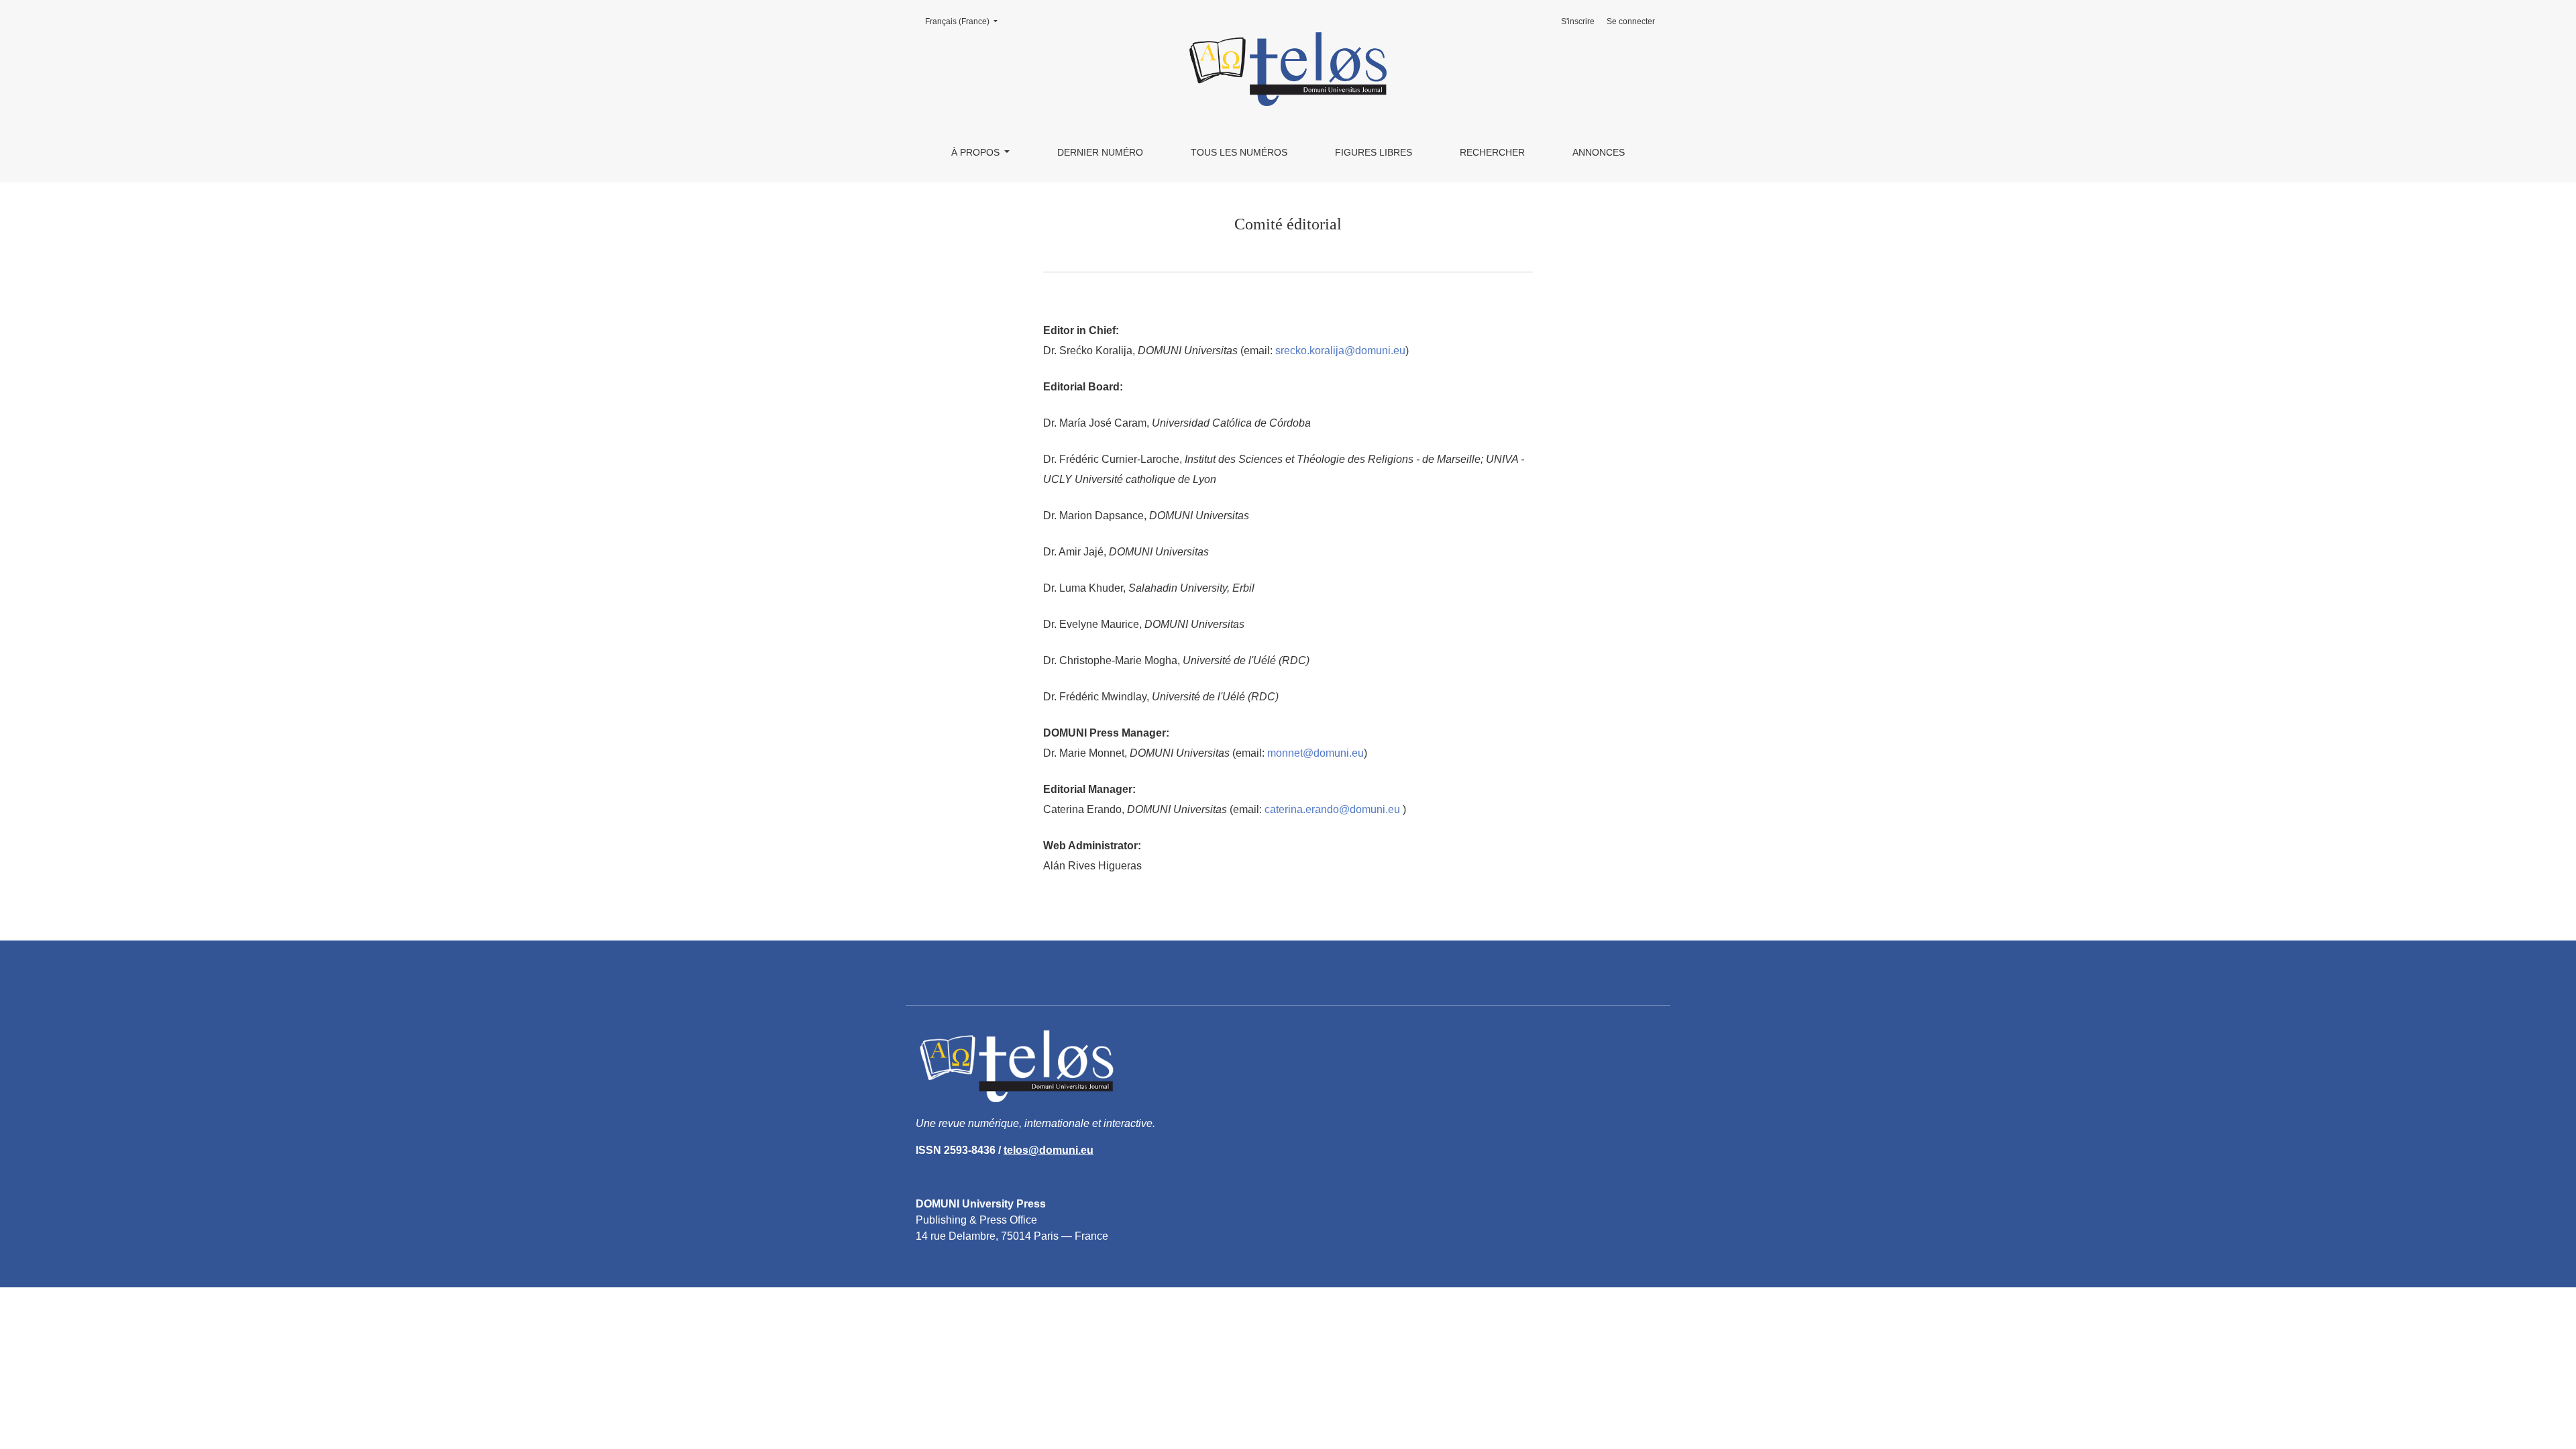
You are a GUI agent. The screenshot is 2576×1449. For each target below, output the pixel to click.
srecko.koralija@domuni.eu (1340, 351)
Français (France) (965, 21)
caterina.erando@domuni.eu (1332, 809)
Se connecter (1631, 21)
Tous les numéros (1239, 152)
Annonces (1599, 152)
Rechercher (1492, 152)
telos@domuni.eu (1049, 1150)
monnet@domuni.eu (1316, 753)
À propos (977, 152)
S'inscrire (1578, 21)
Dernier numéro (1100, 152)
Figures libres (1374, 152)
